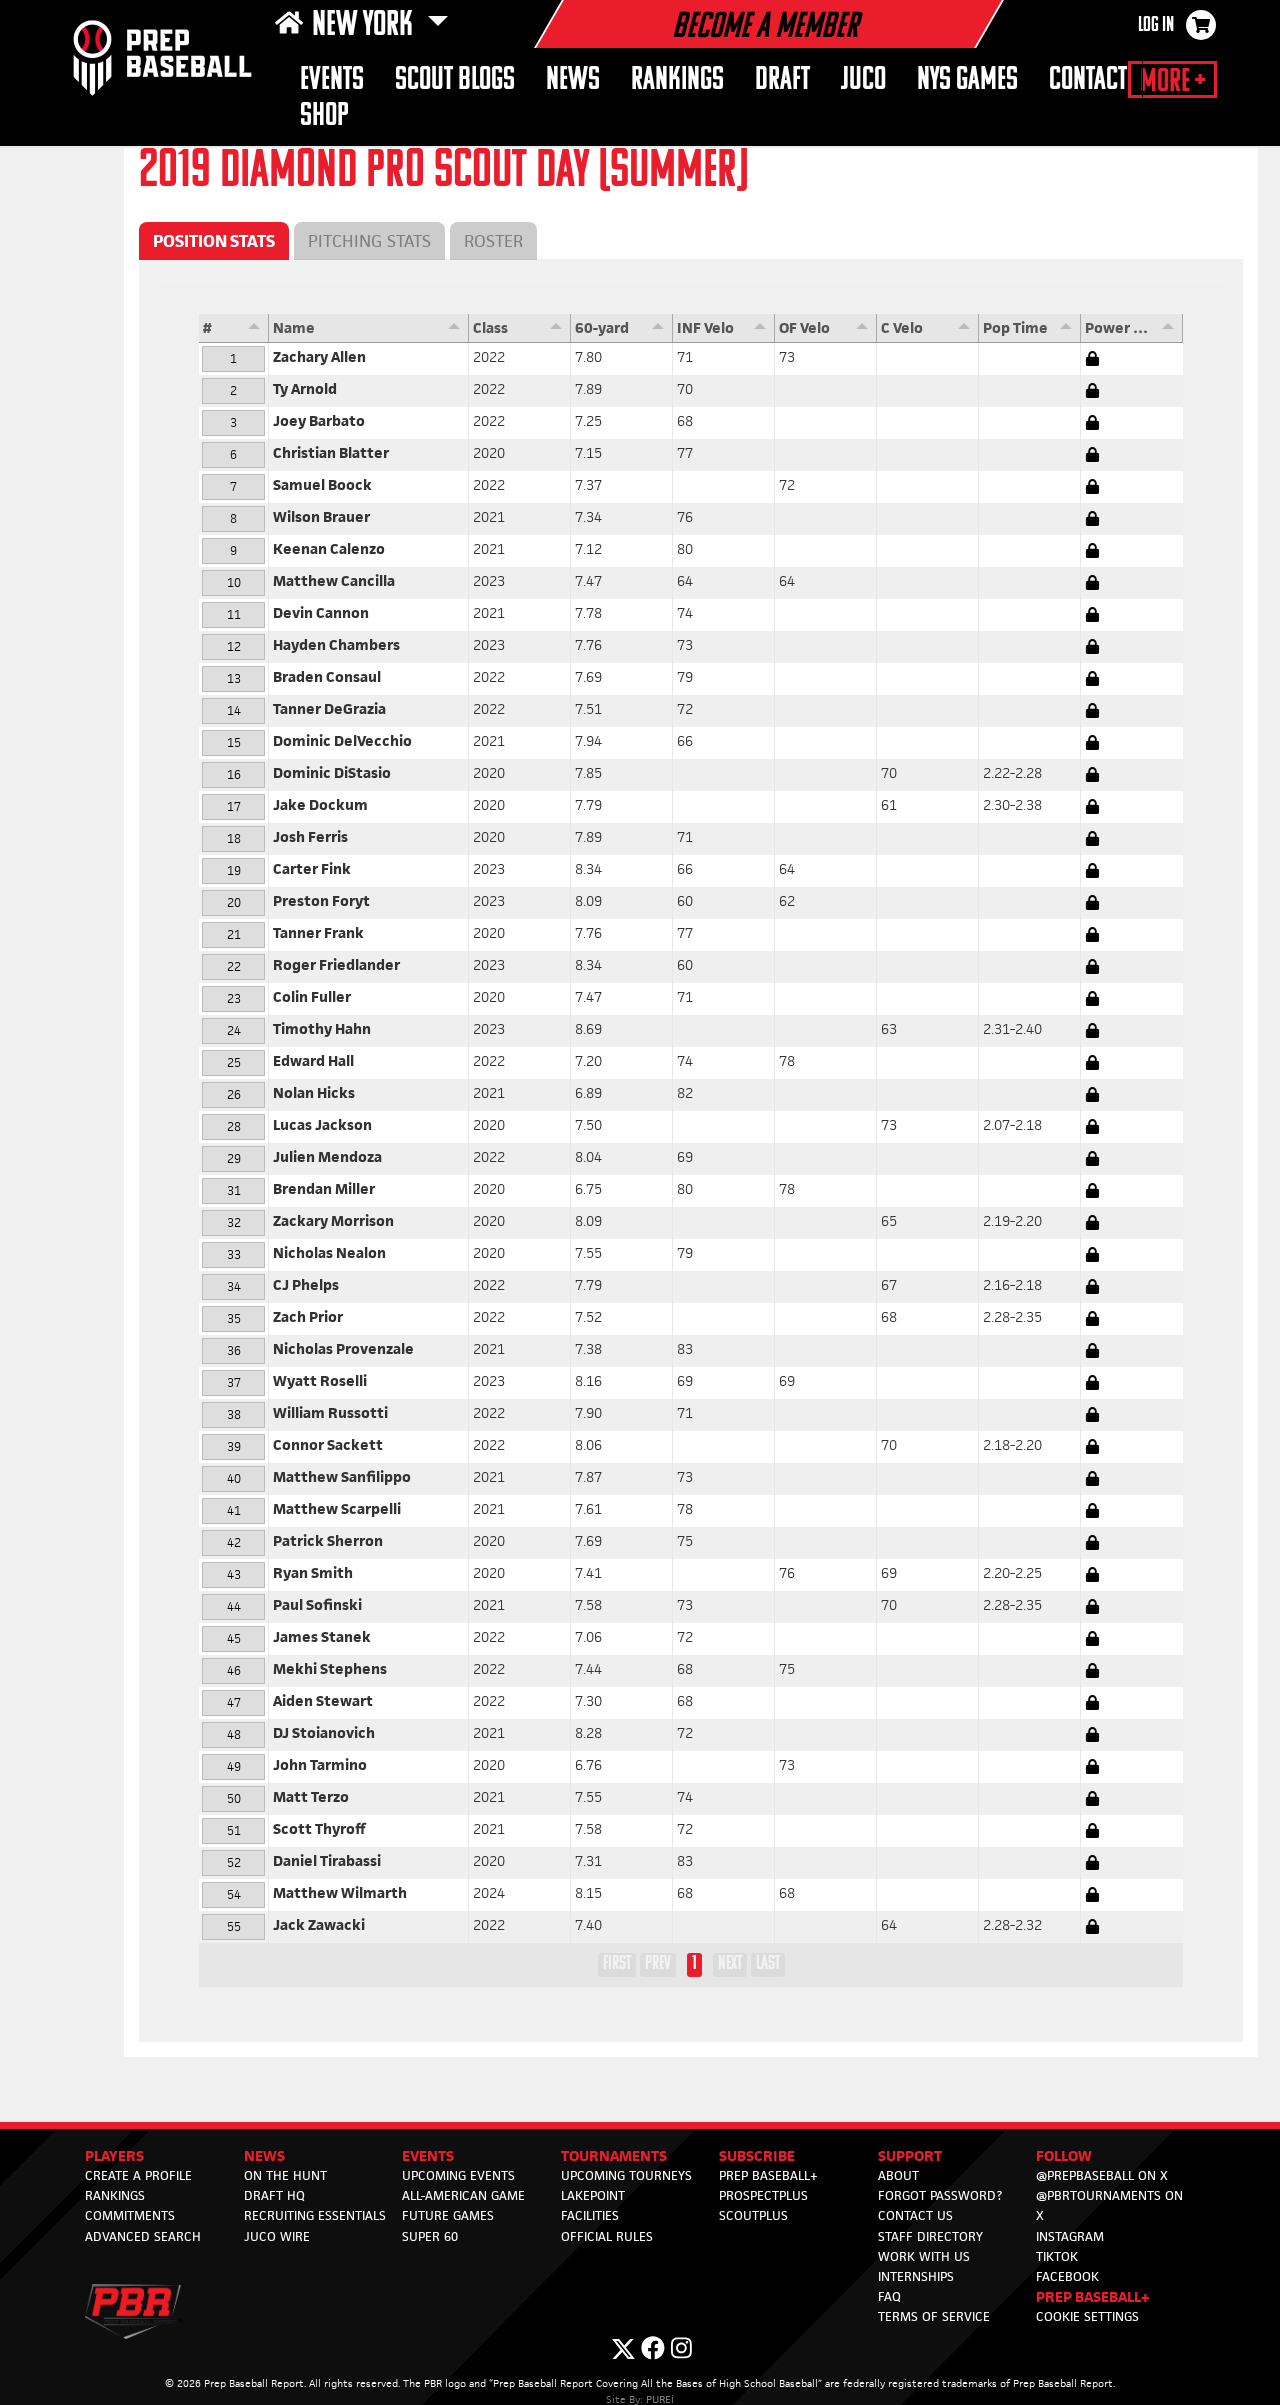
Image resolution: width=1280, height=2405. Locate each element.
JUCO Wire (277, 2236)
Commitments (130, 2215)
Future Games (448, 2215)
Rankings (677, 80)
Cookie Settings (1087, 2316)
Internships (916, 2276)
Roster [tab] (493, 241)
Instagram (1070, 2236)
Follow (1064, 2155)
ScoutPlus (753, 2215)
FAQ (889, 2296)
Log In (1156, 26)
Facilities (590, 2215)
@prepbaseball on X (1102, 2175)
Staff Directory (930, 2236)
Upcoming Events (458, 2175)
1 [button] (694, 1964)
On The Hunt (285, 2175)
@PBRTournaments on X (1109, 2205)
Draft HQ (274, 2195)
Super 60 (430, 2236)
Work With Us (924, 2256)
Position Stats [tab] (214, 241)
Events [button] (332, 80)
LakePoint (593, 2195)
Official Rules (607, 2236)
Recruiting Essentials (315, 2215)
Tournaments (614, 2155)
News (573, 80)
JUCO (863, 80)
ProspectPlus (763, 2195)
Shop (324, 116)
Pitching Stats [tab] (369, 241)
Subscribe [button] (757, 2155)
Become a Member (765, 28)
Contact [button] (1088, 80)
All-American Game (463, 2195)
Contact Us (915, 2215)
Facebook (1067, 2276)
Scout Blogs (455, 80)
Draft (782, 80)
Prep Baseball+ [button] (1093, 2296)
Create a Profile (138, 2175)
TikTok (1057, 2256)
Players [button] (114, 2155)
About (898, 2175)
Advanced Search (143, 2236)
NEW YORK (365, 26)
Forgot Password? (940, 2195)
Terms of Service (934, 2316)
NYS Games (967, 80)
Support (910, 2155)
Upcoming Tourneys (626, 2175)
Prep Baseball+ (768, 2175)
